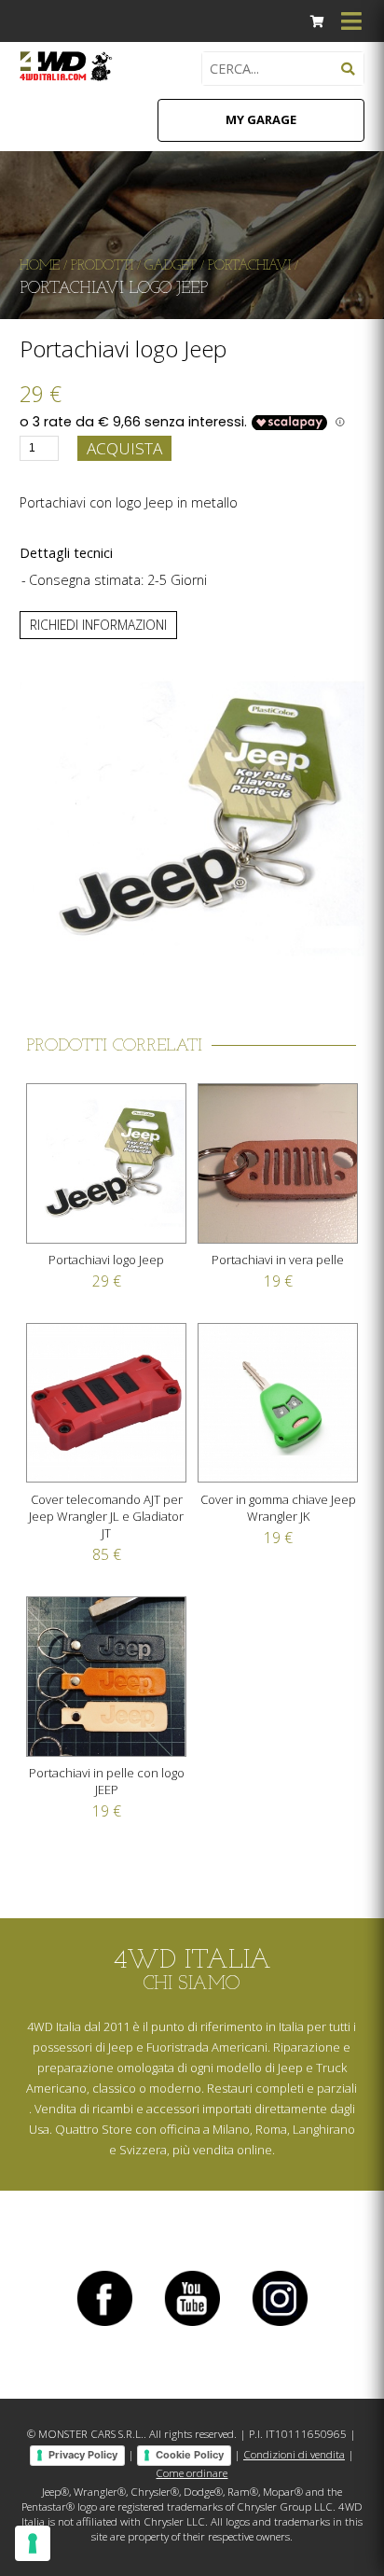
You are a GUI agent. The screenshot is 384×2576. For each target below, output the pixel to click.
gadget (171, 266)
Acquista (124, 448)
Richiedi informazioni (98, 625)
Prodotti (102, 266)
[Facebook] (104, 2325)
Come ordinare (192, 2473)
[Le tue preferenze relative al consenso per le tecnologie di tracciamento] (33, 2543)
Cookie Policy (190, 2455)
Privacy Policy (83, 2455)
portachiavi (249, 266)
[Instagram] (280, 2325)
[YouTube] (192, 2325)
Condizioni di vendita (294, 2454)
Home (40, 266)
